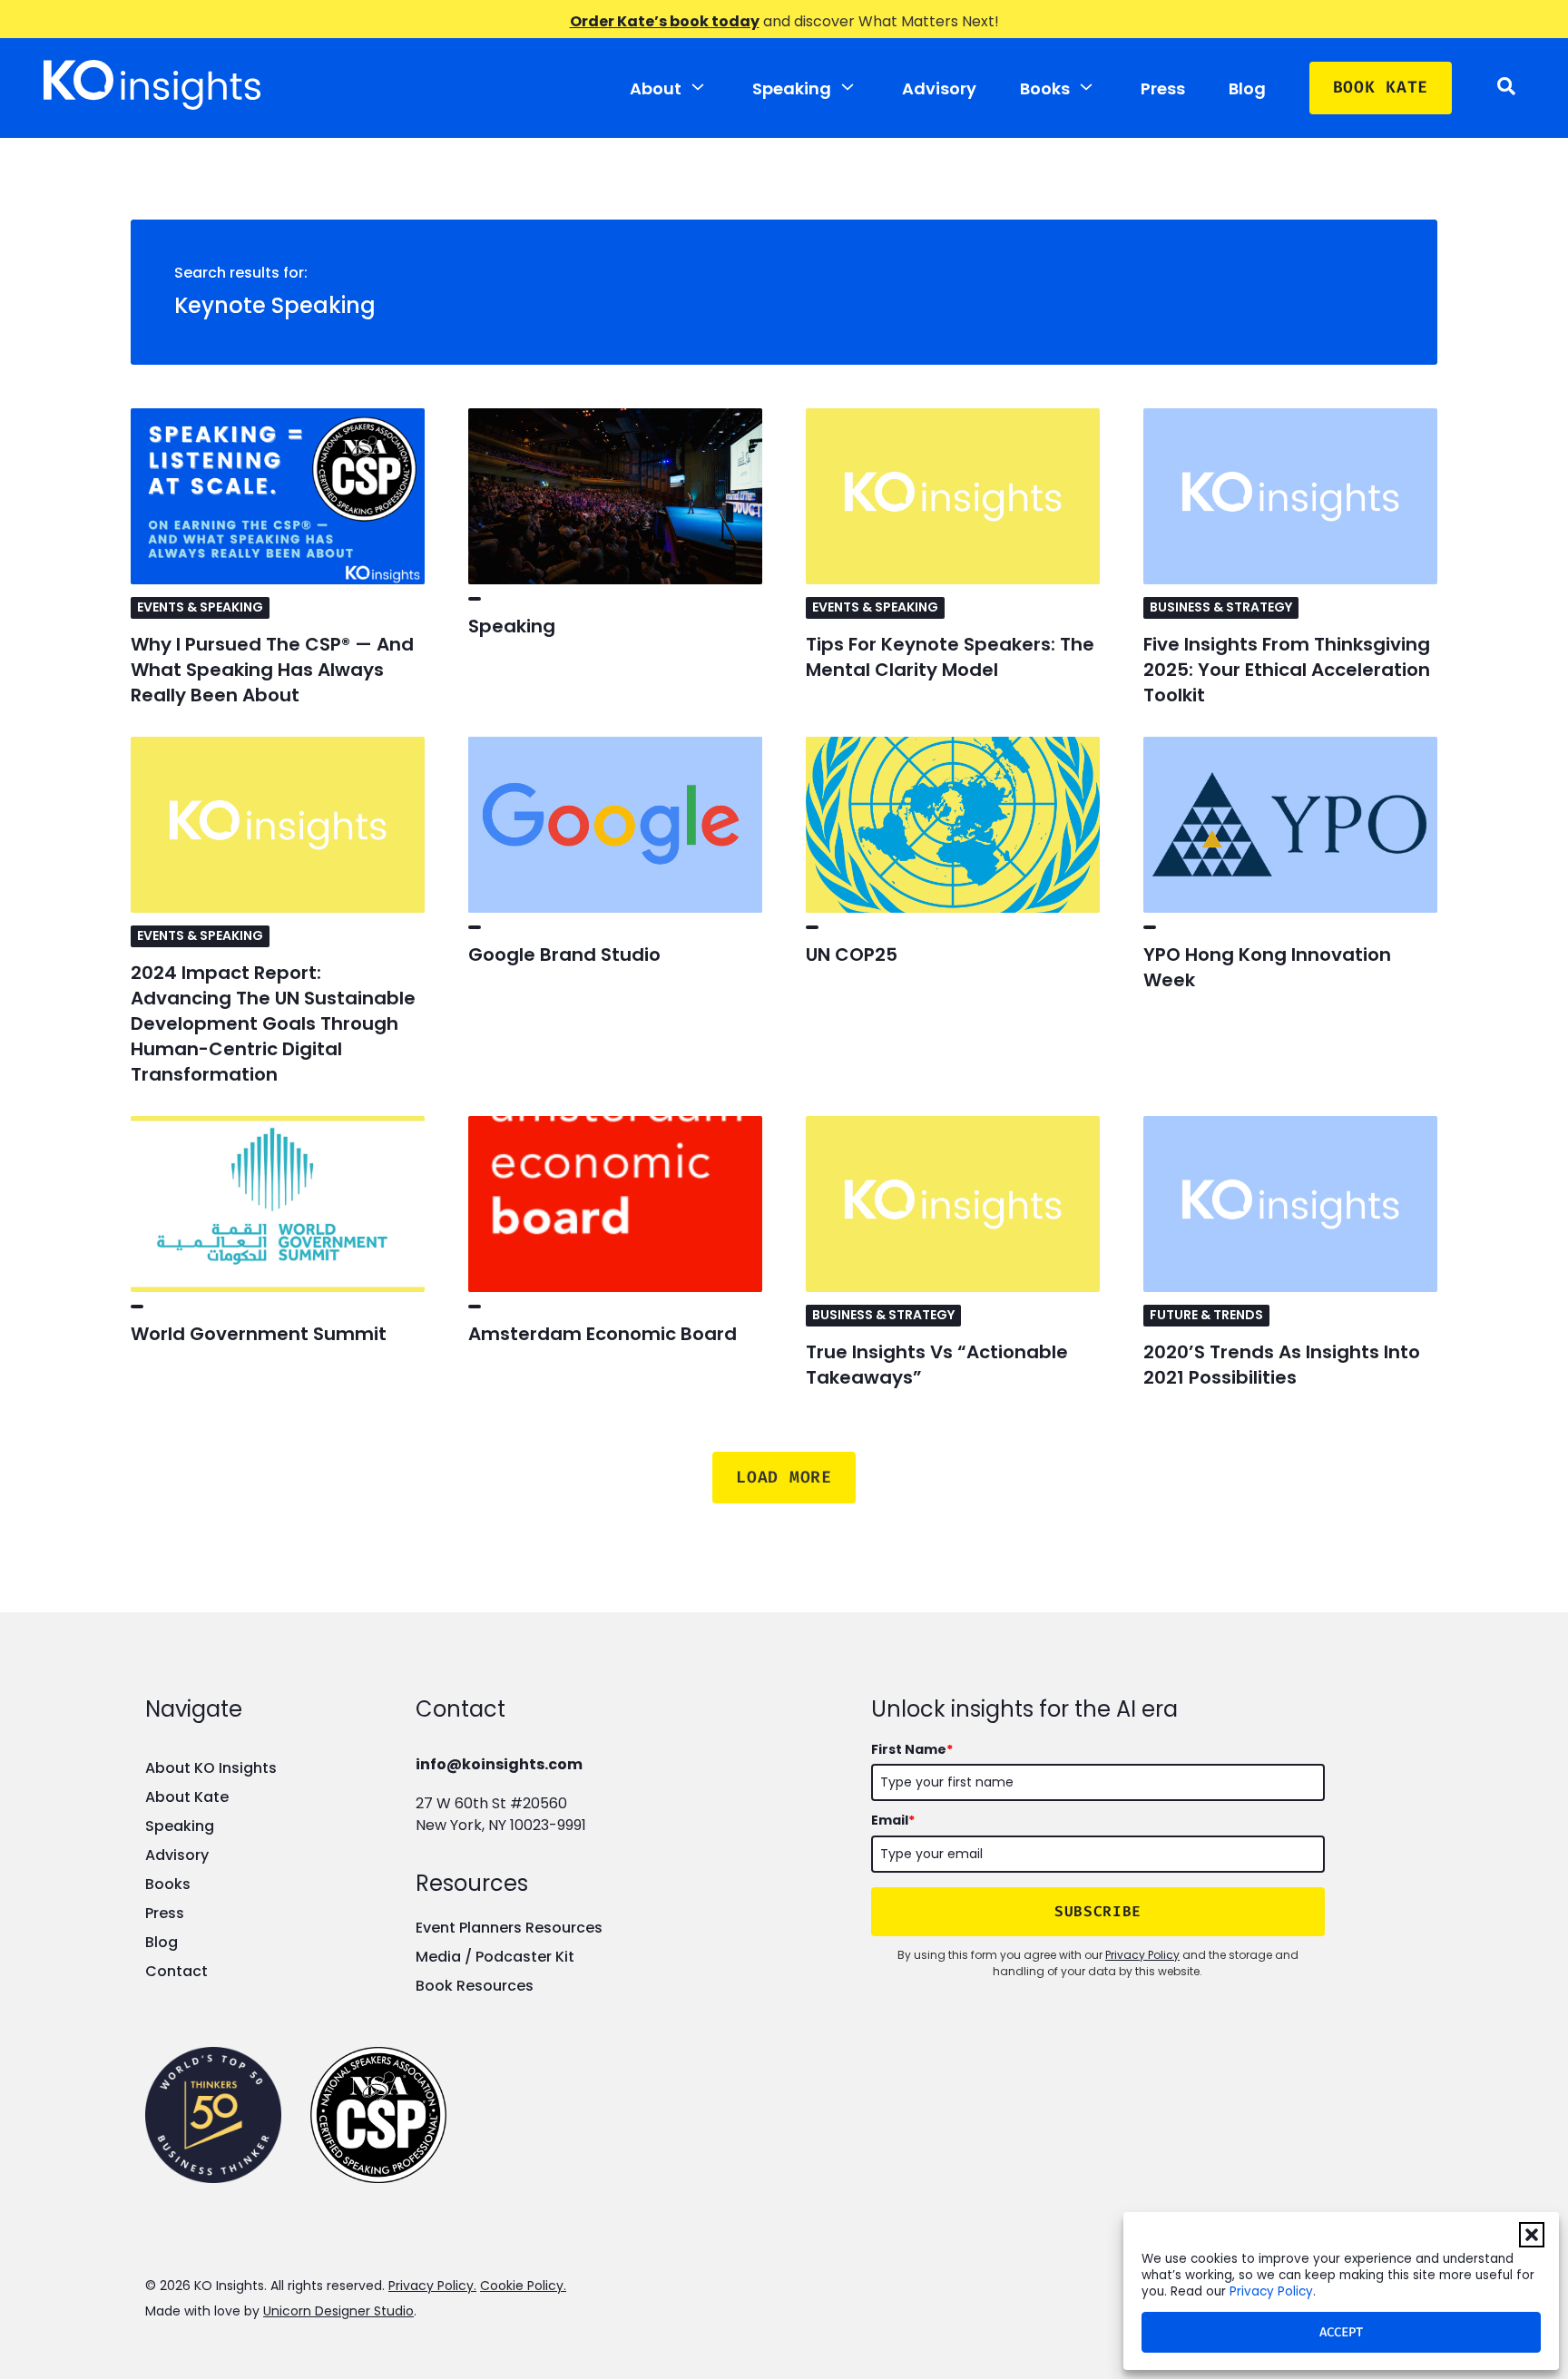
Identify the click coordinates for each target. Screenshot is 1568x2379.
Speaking (792, 88)
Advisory (939, 88)
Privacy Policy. (432, 2286)
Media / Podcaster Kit (495, 1957)
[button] (1532, 2235)
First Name (912, 1749)
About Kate (187, 1797)
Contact (176, 1971)
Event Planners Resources (509, 1928)
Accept (1341, 2332)
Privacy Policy (1271, 2291)
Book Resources (475, 1986)
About (656, 88)
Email (893, 1820)
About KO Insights (211, 1768)
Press (1163, 88)
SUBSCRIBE (1098, 1911)
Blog (1247, 88)
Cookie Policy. (523, 2286)
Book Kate (1381, 87)
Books (1045, 88)
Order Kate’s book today (665, 21)
